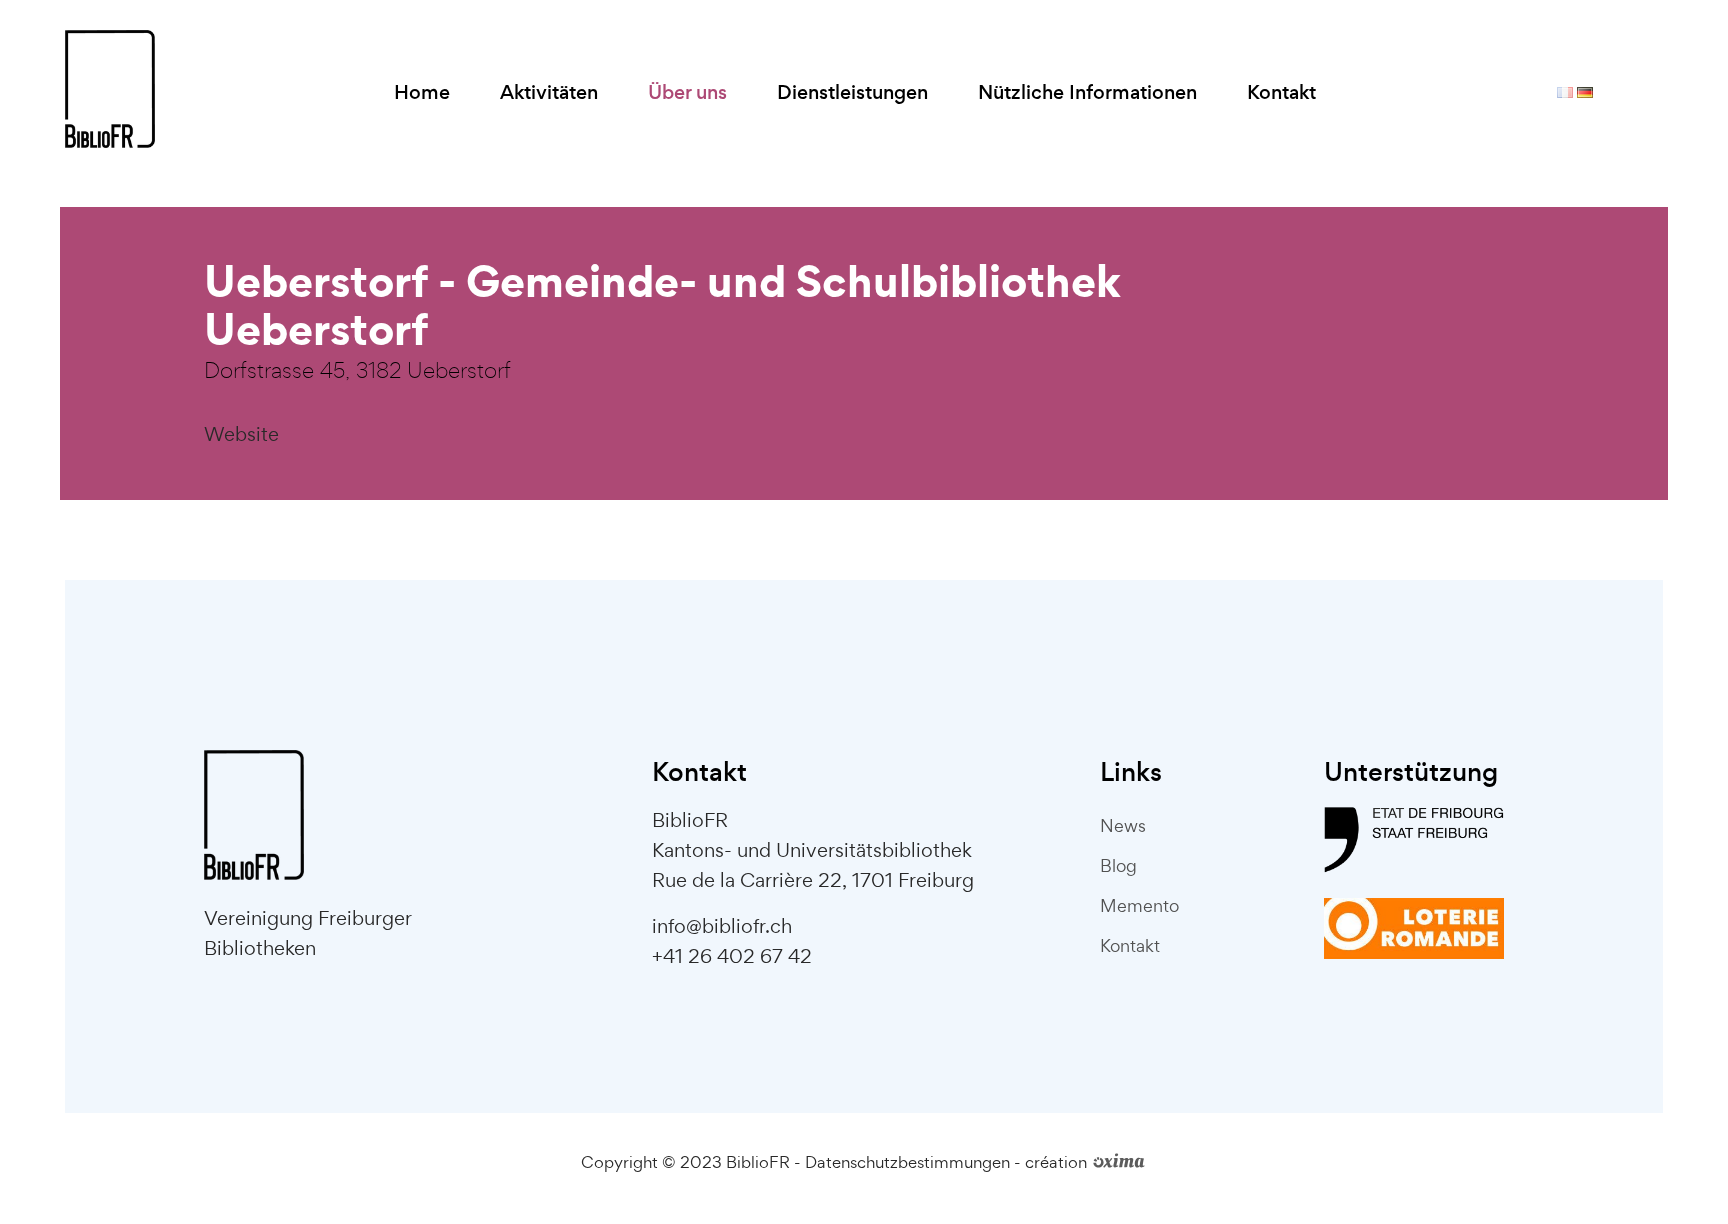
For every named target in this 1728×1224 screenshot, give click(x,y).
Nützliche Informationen (1087, 92)
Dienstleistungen (852, 92)
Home (422, 92)
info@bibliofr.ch (722, 926)
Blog (1118, 865)
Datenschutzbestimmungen (907, 1162)
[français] (1565, 93)
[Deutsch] (1585, 93)
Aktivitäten (549, 92)
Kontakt (1281, 92)
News (1123, 825)
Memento (1139, 905)
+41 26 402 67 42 (732, 956)
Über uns (687, 92)
